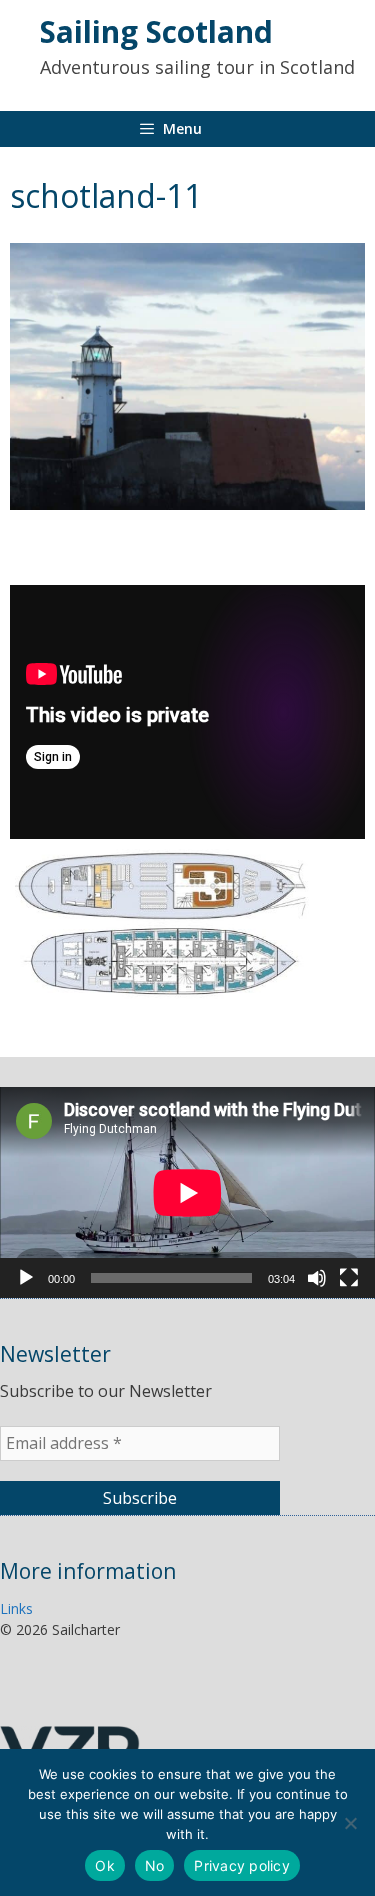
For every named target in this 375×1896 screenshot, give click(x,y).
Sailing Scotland (156, 31)
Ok (105, 1865)
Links (16, 1608)
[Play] (26, 1278)
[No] (350, 1823)
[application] (187, 1192)
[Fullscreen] (349, 1278)
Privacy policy (242, 1865)
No (155, 1865)
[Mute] (317, 1278)
